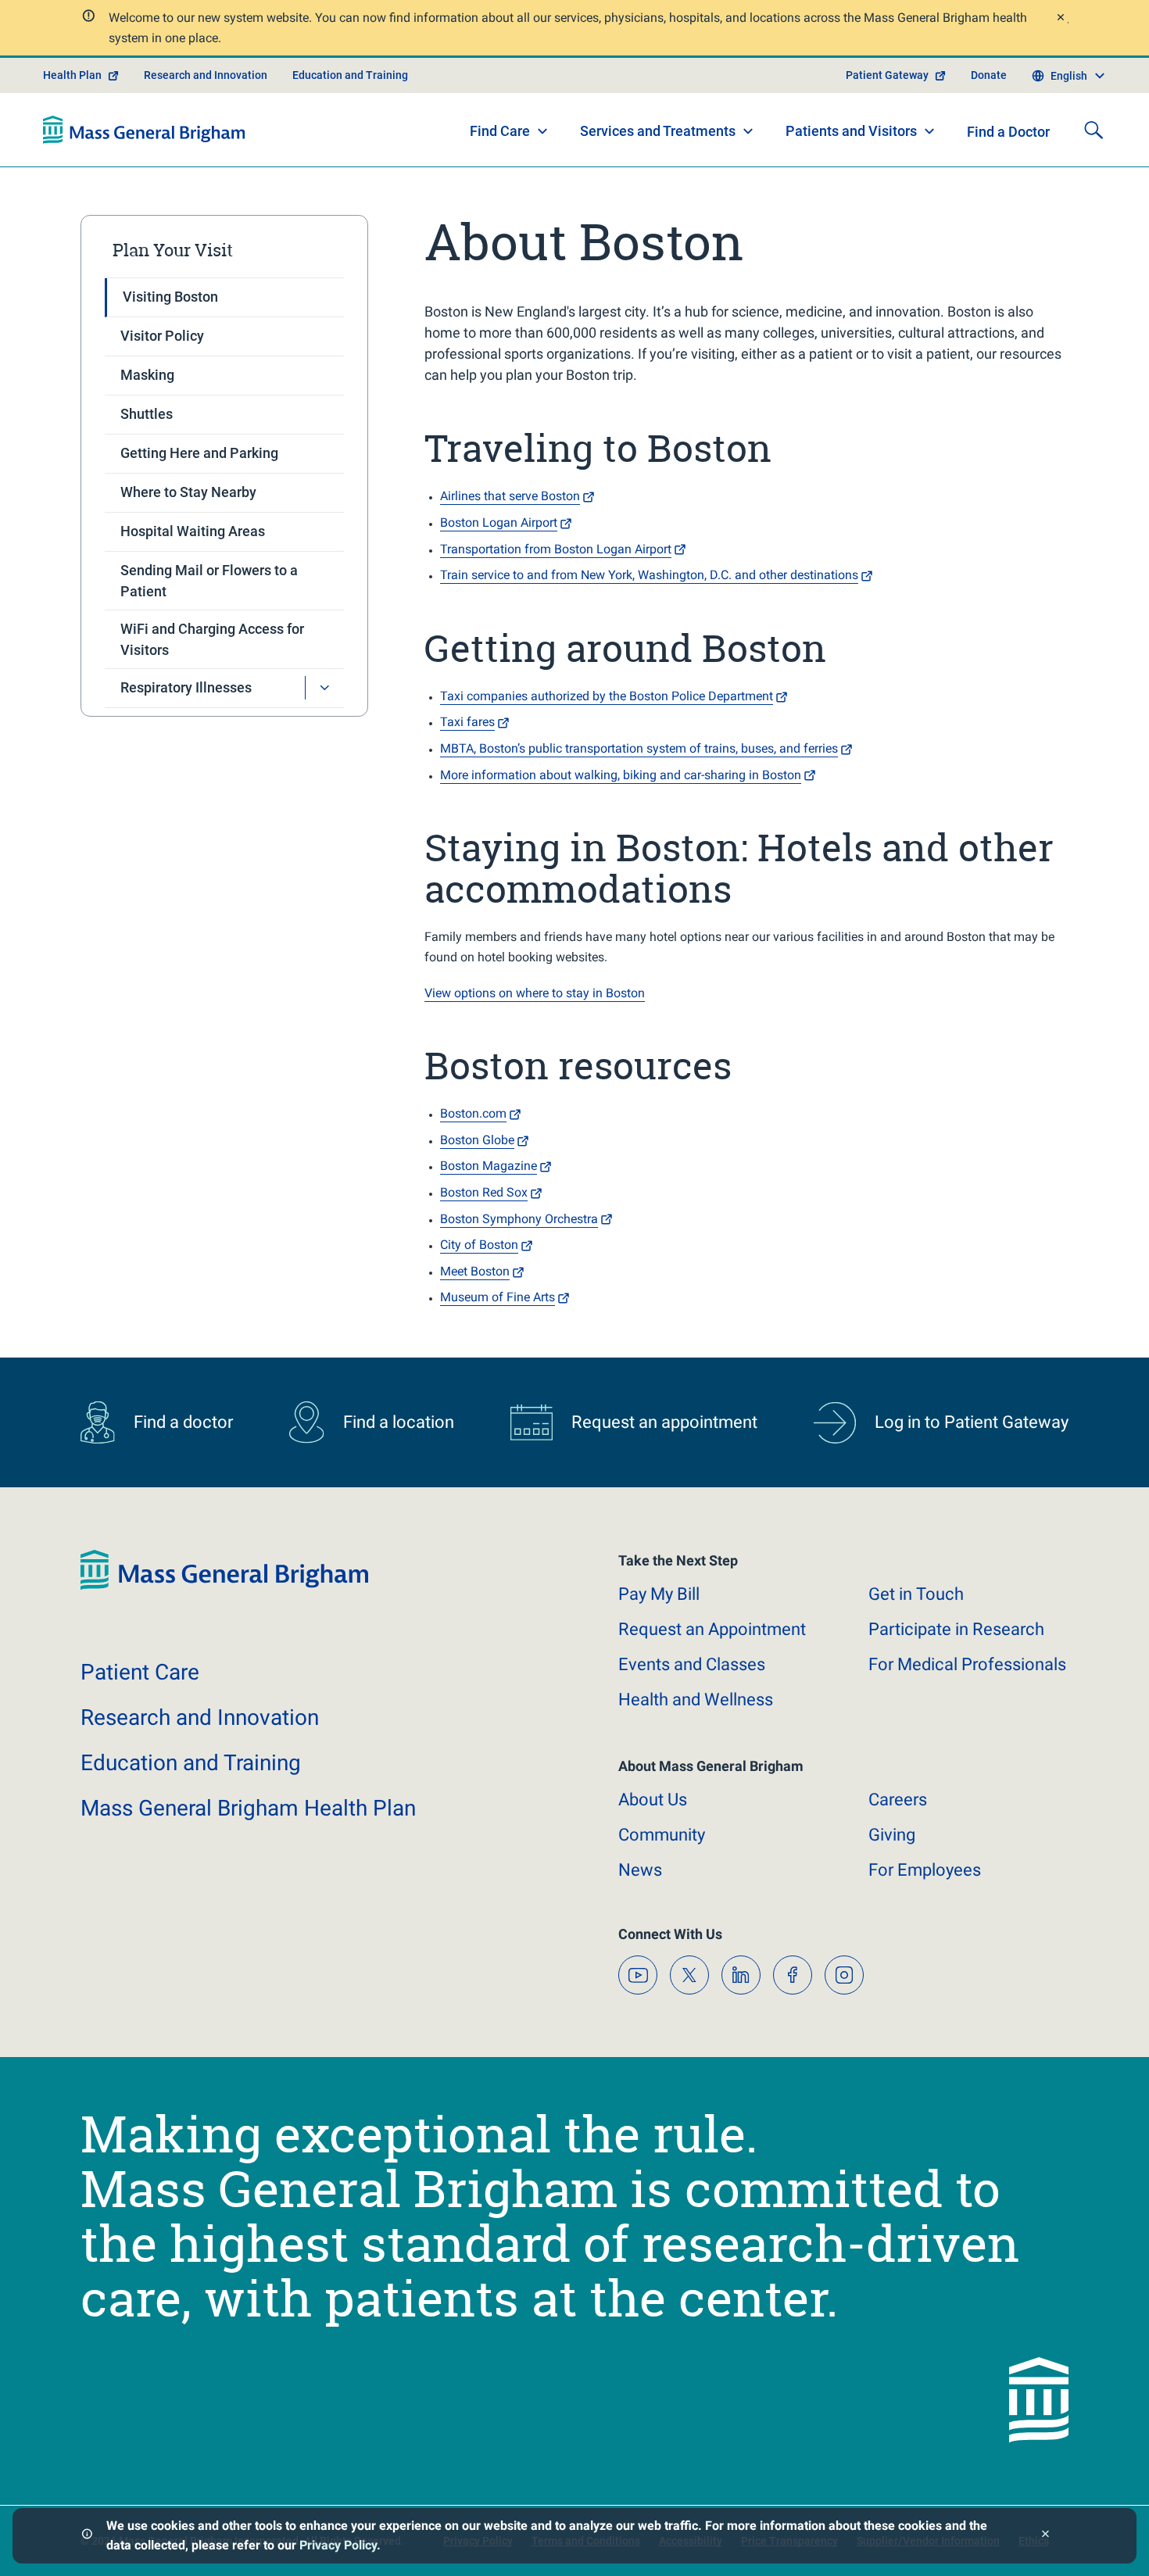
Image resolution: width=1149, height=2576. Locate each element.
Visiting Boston (170, 297)
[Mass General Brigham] (144, 130)
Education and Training (350, 75)
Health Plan (72, 75)
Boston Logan (499, 522)
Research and (200, 1717)
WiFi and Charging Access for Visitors (212, 639)
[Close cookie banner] (1045, 2536)
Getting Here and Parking (199, 453)
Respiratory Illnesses (186, 687)
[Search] (1094, 130)
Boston (477, 1140)
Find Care (500, 131)
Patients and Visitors (851, 131)
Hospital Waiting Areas (193, 531)
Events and (692, 1664)
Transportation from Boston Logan (556, 549)
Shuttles (147, 414)
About (653, 1800)
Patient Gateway (887, 75)
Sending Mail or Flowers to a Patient (209, 581)
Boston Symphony (519, 1219)
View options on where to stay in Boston (535, 993)
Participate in (956, 1629)
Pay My (659, 1594)
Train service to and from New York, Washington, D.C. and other (649, 575)
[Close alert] (1060, 19)
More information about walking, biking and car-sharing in (621, 775)
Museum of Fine (498, 1297)
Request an (712, 1629)
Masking (147, 375)
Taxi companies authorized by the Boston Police (607, 696)
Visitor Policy (162, 336)
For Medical (967, 1664)
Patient (140, 1672)
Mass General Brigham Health (248, 1808)
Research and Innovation (206, 75)
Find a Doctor (1008, 132)
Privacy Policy (338, 2545)
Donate (989, 75)
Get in (916, 1594)
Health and (696, 1699)
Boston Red (484, 1192)
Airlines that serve (510, 496)
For (925, 1870)
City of (479, 1245)
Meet (475, 1271)
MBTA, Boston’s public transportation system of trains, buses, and (639, 748)
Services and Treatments (658, 131)
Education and (191, 1763)
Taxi (467, 722)
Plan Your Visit (173, 250)
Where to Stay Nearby (188, 492)
